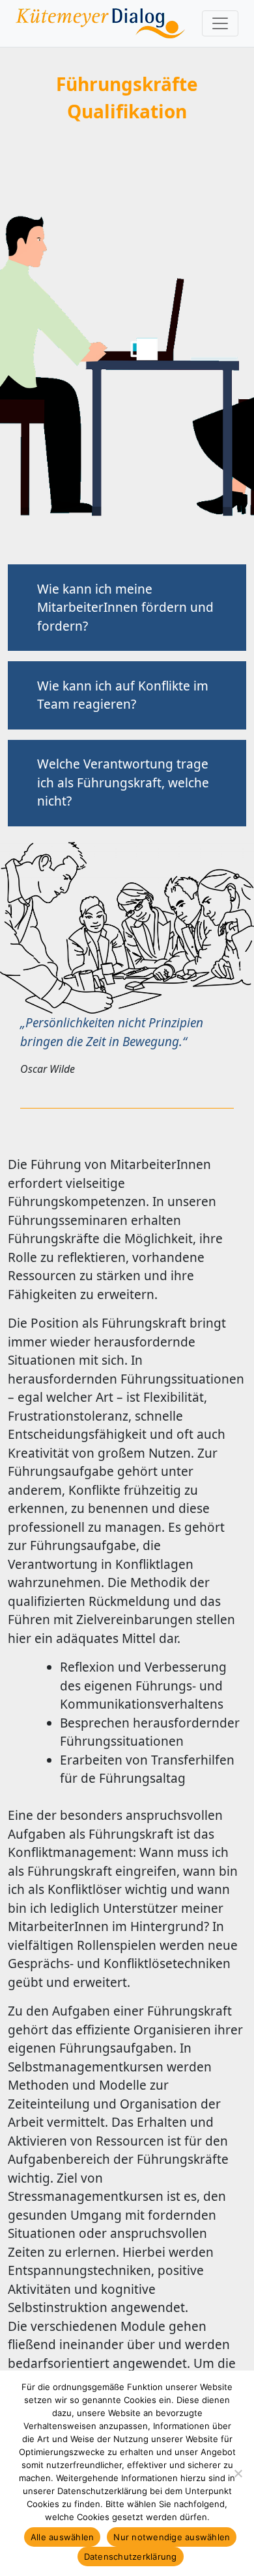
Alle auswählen (63, 2537)
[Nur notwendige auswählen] (238, 2473)
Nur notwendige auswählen (172, 2537)
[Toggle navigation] (220, 23)
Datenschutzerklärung (131, 2556)
